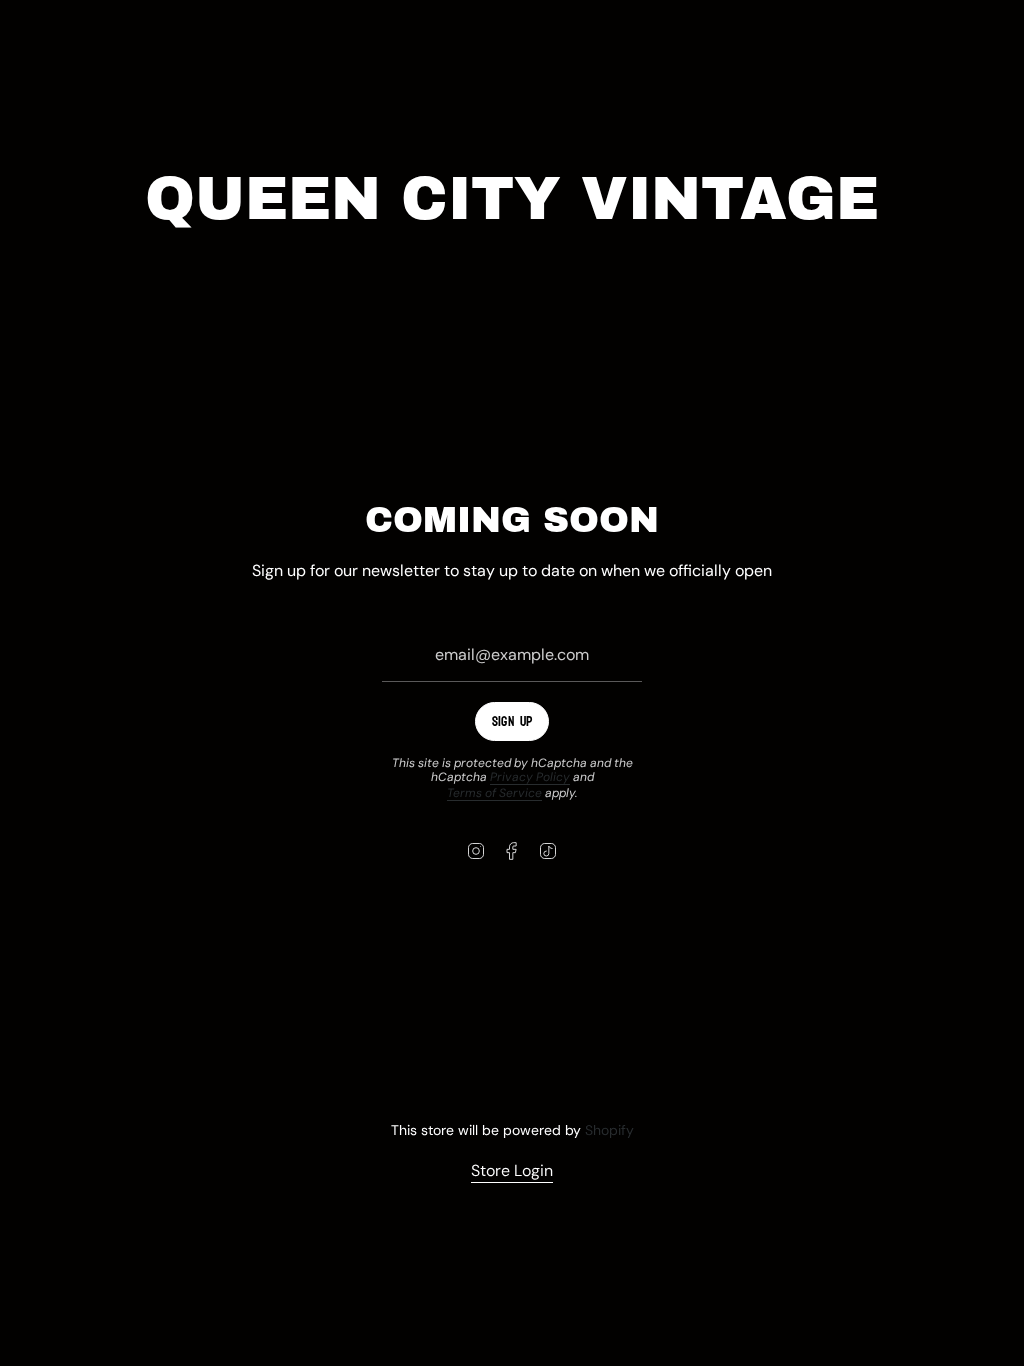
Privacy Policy (530, 777)
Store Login (512, 1170)
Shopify (609, 1130)
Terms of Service (494, 793)
